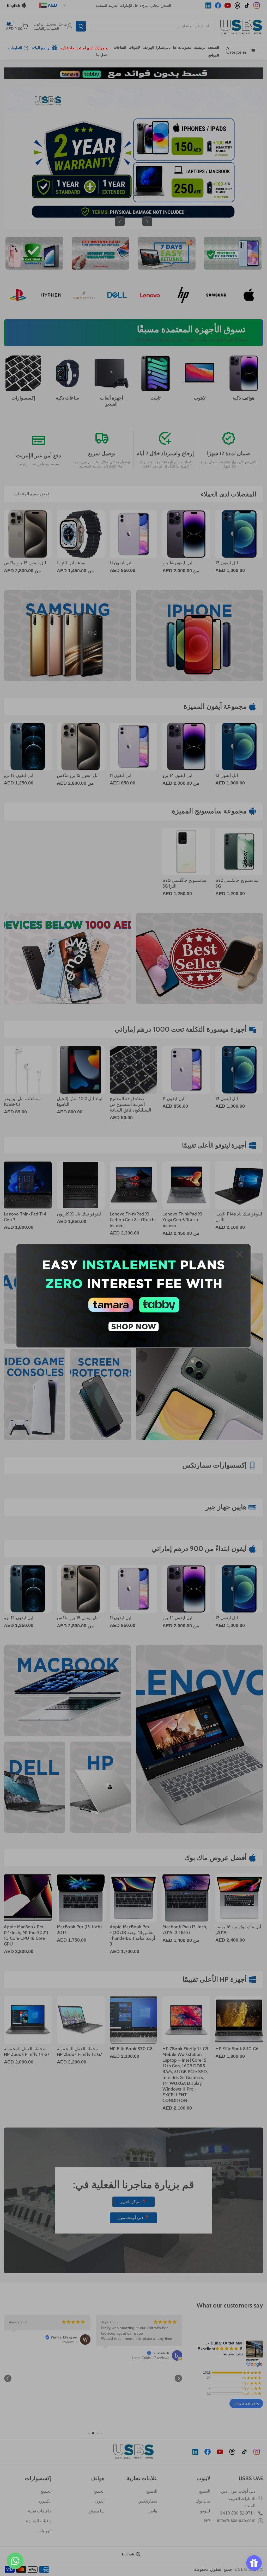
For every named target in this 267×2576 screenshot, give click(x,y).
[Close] (239, 1254)
